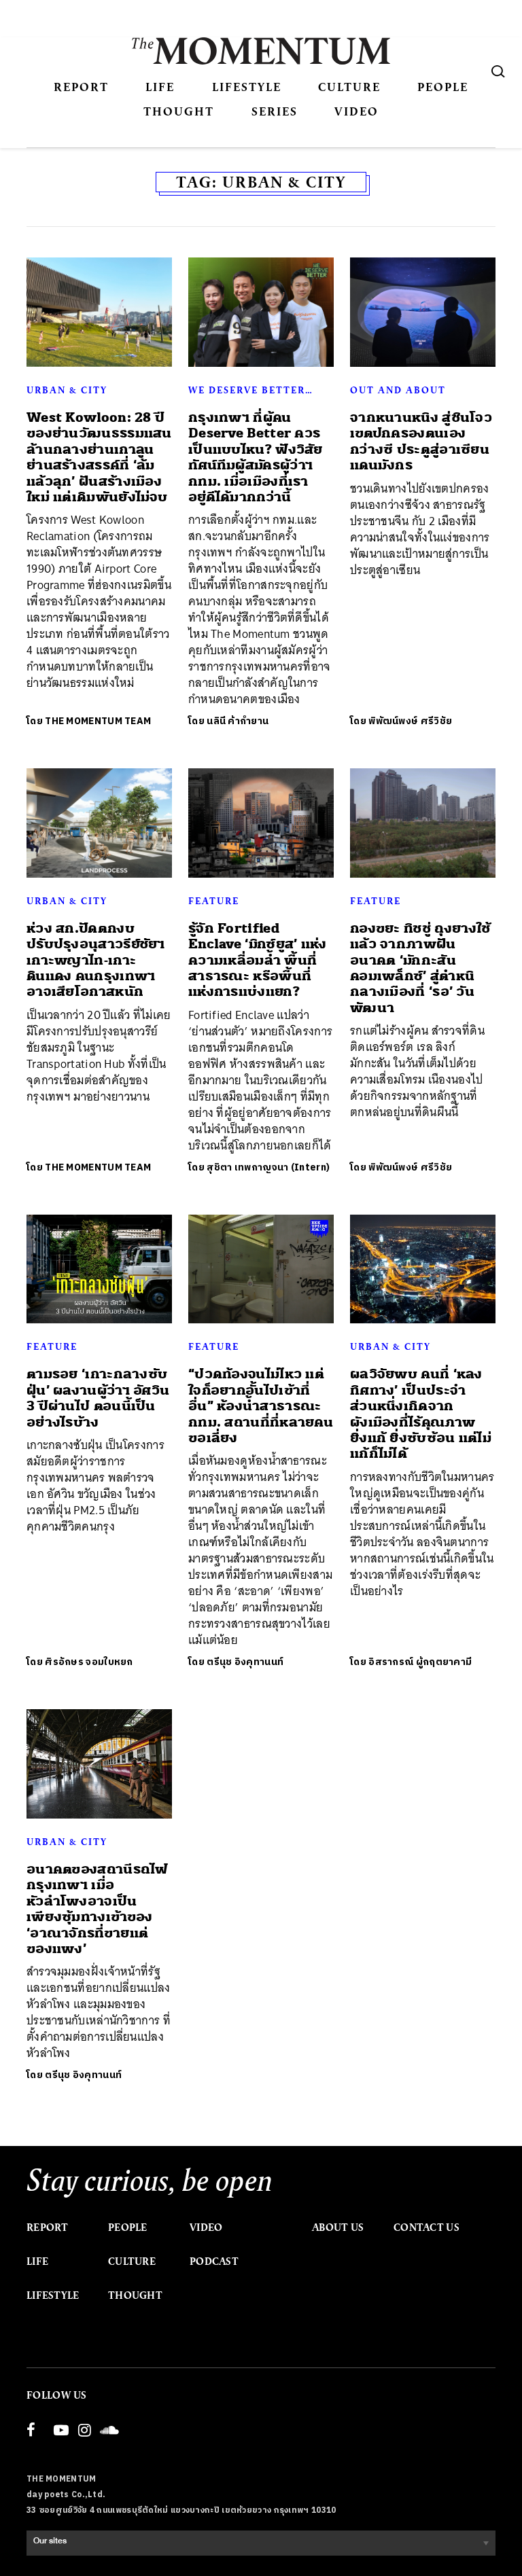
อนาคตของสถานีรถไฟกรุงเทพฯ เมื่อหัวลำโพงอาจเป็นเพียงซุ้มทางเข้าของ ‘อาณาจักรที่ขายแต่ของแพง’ (97, 1909)
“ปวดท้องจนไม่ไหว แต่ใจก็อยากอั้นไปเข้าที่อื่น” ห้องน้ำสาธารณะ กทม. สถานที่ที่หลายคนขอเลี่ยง (261, 1406)
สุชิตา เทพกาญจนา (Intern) (268, 1167)
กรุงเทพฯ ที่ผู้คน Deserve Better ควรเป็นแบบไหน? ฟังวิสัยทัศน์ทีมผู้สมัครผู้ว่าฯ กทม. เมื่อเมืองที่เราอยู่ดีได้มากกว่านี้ (256, 457)
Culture (349, 87)
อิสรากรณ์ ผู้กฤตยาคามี (420, 1662)
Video (356, 111)
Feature (214, 901)
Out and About (398, 390)
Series (275, 111)
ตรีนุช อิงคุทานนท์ (245, 1662)
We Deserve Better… (251, 390)
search (498, 71)
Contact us (427, 2228)
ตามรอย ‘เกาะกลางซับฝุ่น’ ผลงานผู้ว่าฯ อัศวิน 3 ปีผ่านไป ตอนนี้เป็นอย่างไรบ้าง (98, 1398)
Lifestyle (247, 87)
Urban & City (67, 390)
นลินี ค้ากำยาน (238, 721)
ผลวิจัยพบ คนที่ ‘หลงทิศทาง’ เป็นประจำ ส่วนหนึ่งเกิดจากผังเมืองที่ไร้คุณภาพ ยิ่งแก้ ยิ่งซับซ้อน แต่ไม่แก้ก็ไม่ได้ (421, 1414)
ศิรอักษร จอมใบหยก (89, 1662)
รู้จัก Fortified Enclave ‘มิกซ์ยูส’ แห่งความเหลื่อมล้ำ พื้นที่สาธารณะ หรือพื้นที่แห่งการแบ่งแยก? (258, 960)
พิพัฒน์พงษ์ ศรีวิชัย (410, 721)
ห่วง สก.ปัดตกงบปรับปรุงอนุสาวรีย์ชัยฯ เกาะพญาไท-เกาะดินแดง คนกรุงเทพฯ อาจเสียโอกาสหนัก (96, 960)
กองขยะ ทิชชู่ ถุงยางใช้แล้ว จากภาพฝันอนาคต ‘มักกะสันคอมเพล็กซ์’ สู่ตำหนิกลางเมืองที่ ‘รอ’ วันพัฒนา (420, 968)
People (443, 87)
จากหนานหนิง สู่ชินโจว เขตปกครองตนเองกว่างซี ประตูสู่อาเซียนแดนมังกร (421, 441)
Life (160, 87)
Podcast (214, 2261)
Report (81, 87)
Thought (179, 111)
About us (338, 2228)
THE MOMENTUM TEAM (98, 721)
